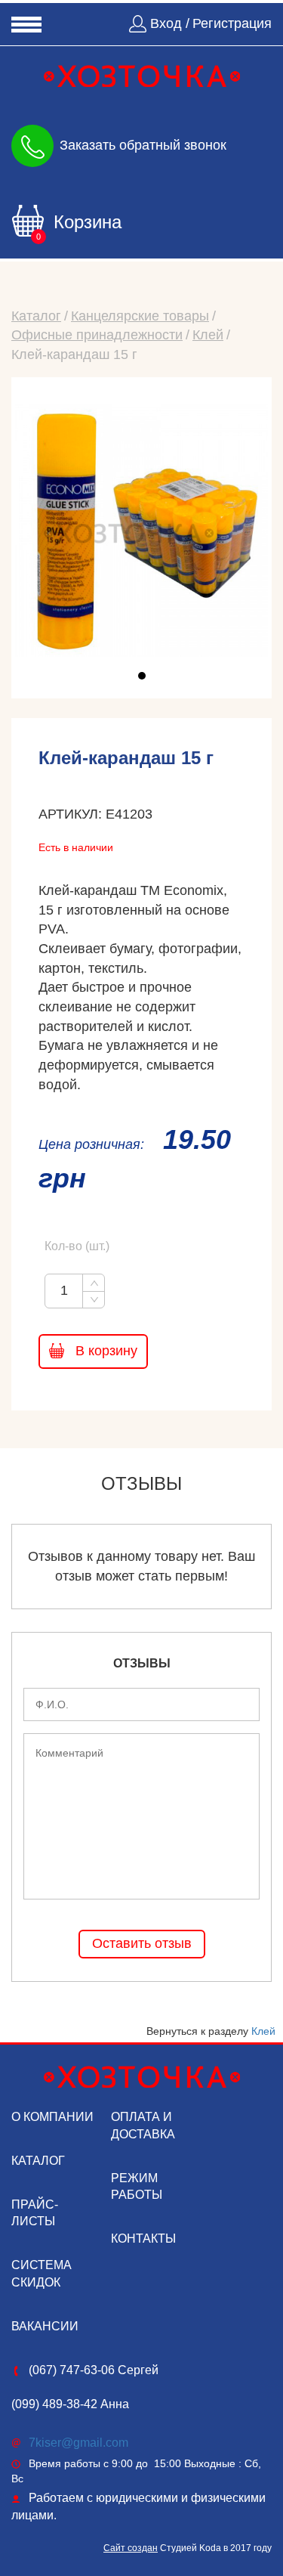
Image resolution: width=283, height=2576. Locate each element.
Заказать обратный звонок (143, 144)
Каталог (36, 316)
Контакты (143, 2239)
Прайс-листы (35, 2213)
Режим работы (137, 2187)
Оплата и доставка (143, 2126)
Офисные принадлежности (97, 335)
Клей (208, 335)
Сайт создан (131, 2548)
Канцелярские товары (140, 316)
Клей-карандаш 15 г (74, 355)
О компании (52, 2117)
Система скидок (42, 2274)
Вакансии (45, 2326)
